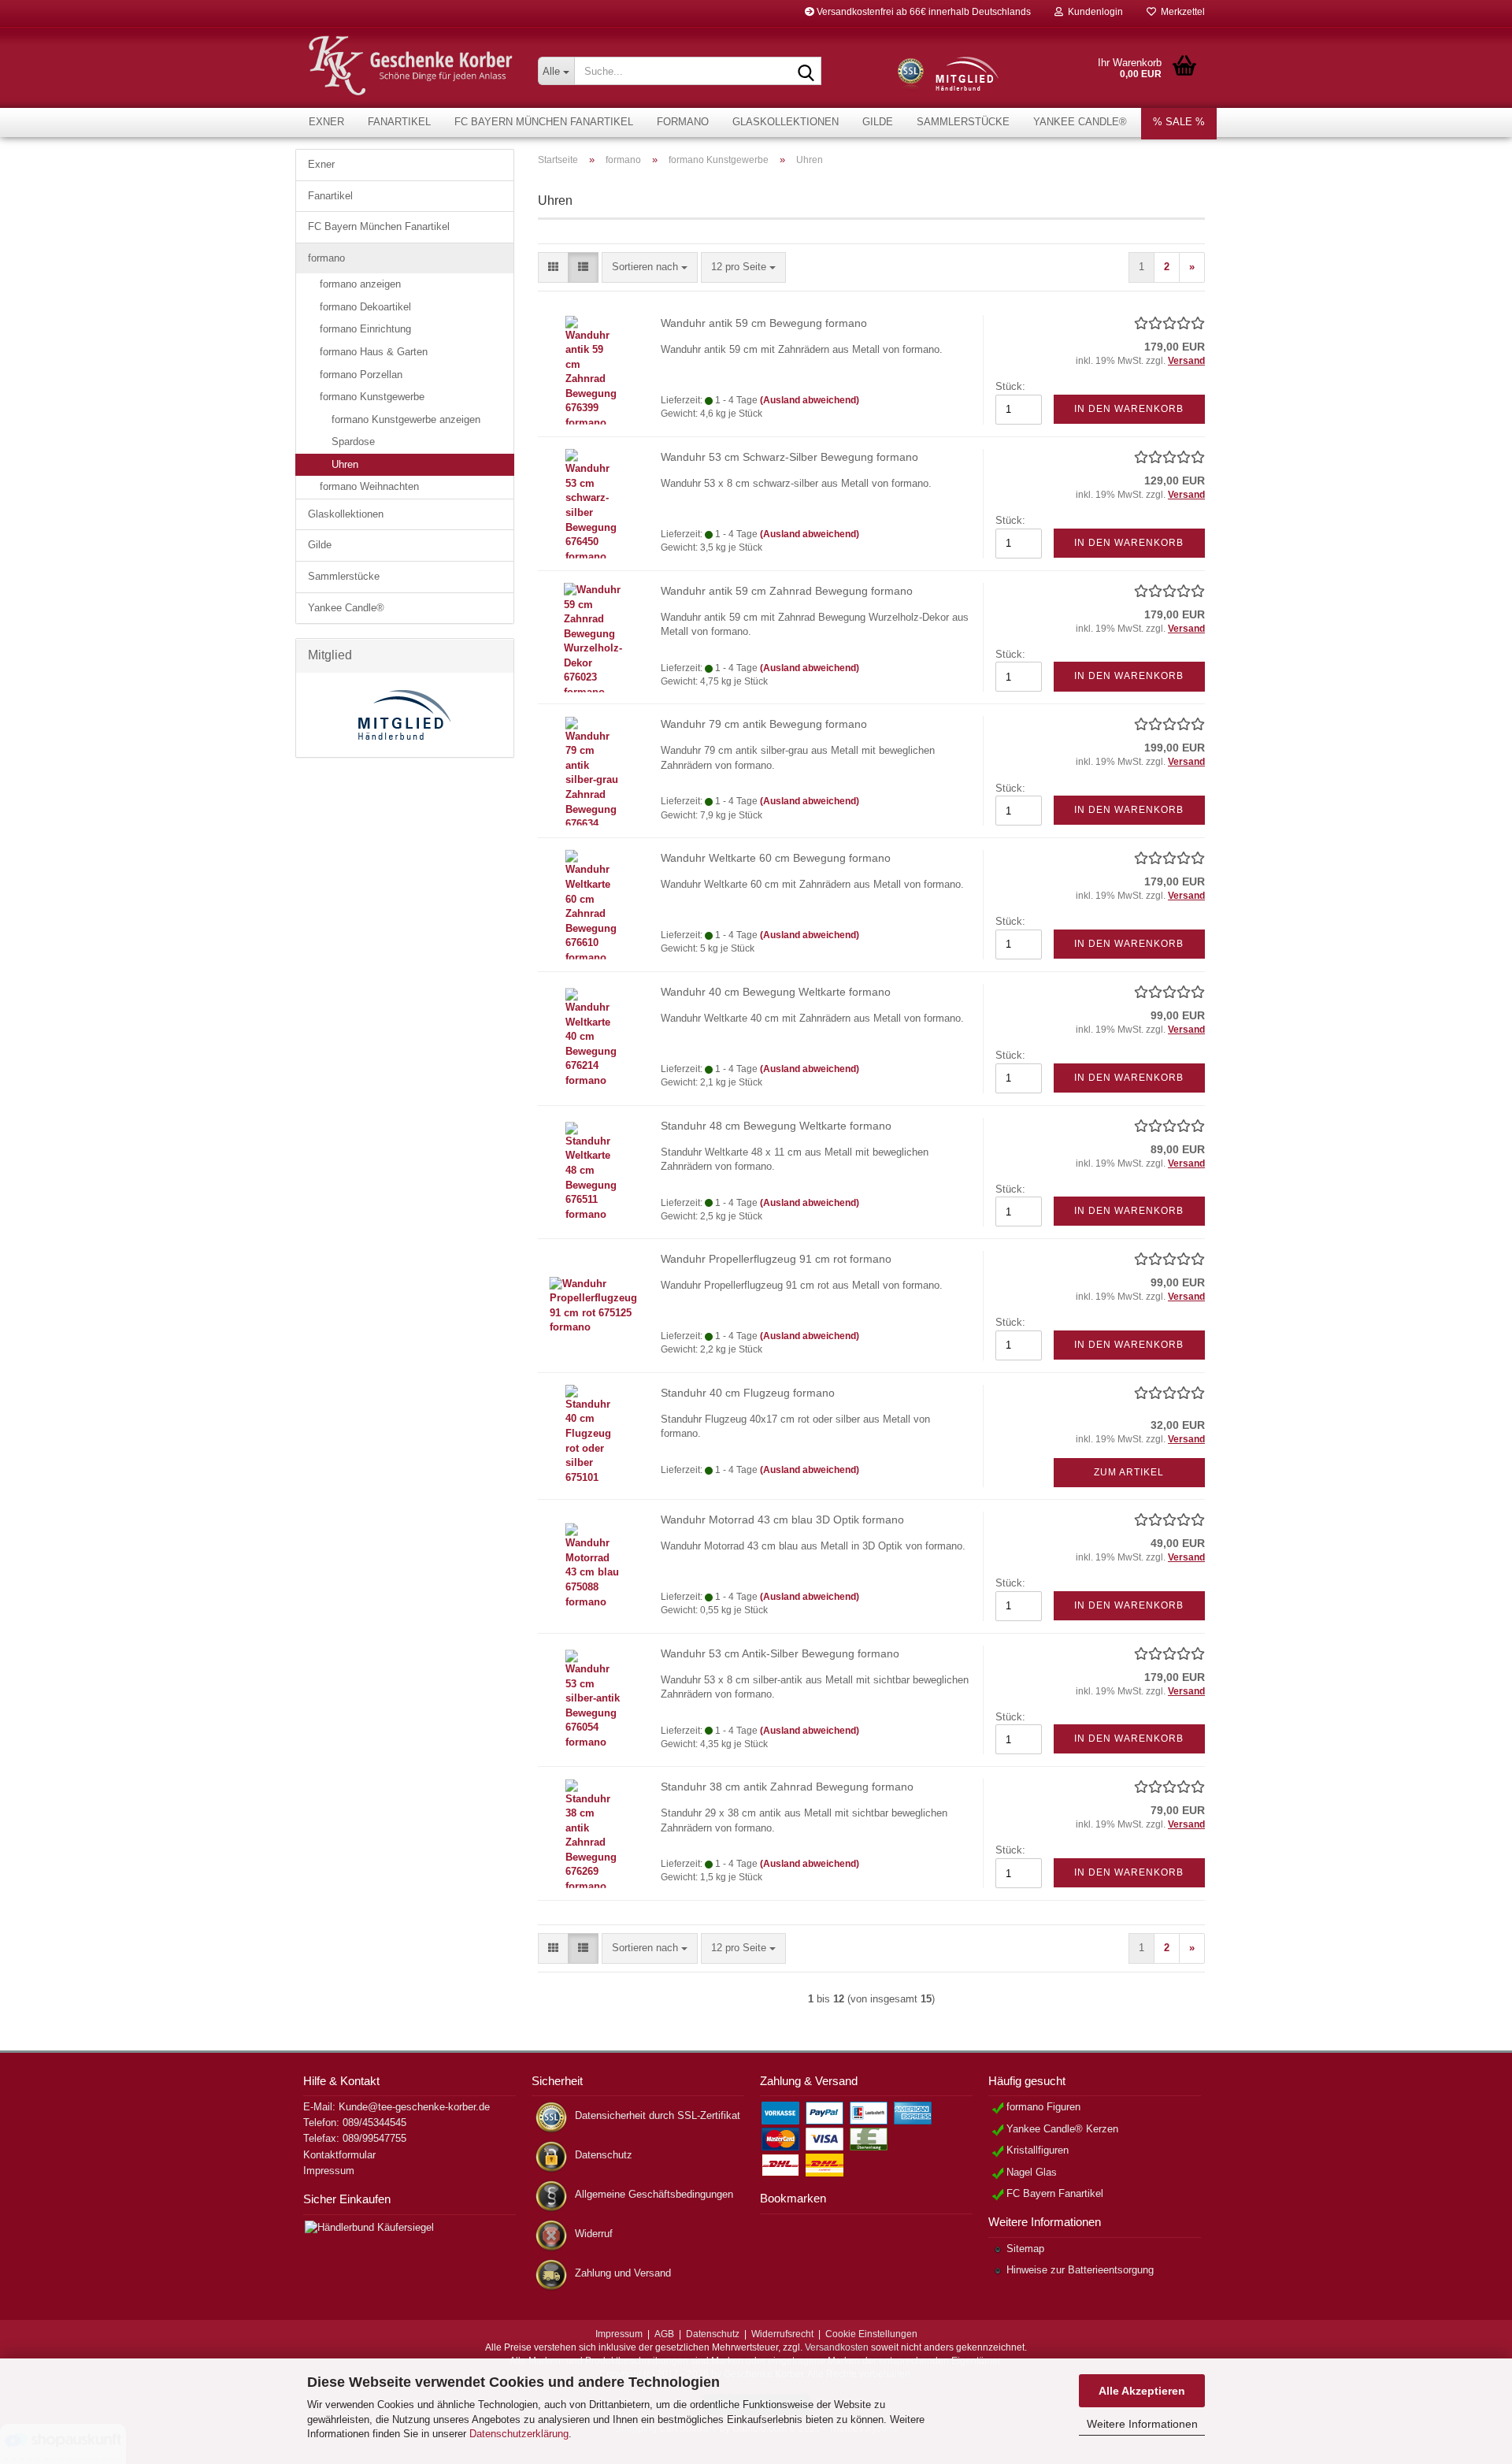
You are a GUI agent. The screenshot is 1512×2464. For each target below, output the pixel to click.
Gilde (878, 122)
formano (683, 122)
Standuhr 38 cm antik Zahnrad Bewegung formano (787, 1787)
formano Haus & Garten (374, 352)
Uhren (345, 464)
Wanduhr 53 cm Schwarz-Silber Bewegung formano (789, 457)
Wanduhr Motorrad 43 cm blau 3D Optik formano (782, 1520)
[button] (553, 267)
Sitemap (1025, 2249)
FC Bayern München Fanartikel (544, 122)
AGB (664, 2334)
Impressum (329, 2171)
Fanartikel (399, 122)
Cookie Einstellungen (871, 2334)
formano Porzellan (361, 375)
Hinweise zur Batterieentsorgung (1080, 2270)
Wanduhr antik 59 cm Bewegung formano (764, 323)
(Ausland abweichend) (810, 400)
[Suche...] (806, 72)
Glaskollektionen (786, 122)
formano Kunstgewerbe (372, 397)
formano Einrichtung (365, 329)
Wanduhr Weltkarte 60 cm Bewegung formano (776, 858)
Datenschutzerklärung (519, 2434)
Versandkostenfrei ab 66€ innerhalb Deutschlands (923, 12)
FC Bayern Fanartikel (1055, 2193)
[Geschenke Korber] (411, 66)
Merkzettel (1180, 12)
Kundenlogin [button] (1093, 12)
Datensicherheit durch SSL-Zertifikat (658, 2115)
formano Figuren (1043, 2107)
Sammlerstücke (963, 122)
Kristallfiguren (1038, 2150)
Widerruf (594, 2234)
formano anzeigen (360, 284)
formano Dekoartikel (365, 307)
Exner (326, 122)
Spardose (353, 442)
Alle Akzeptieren (1142, 2391)
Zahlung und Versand (623, 2273)
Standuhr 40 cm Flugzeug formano (748, 1393)
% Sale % (1179, 122)
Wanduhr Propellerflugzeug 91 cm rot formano (776, 1259)
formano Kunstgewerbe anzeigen (406, 419)
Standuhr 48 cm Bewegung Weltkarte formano (776, 1126)
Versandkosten (837, 2347)
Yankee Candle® (1080, 122)
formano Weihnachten (369, 486)
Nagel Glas (1032, 2172)
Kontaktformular (339, 2155)
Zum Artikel (1129, 1472)
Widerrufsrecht (782, 2334)
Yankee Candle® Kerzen (1062, 2129)
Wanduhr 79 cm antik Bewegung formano (764, 724)
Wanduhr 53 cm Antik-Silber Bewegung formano (780, 1653)
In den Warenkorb (1129, 409)
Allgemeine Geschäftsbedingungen (654, 2194)
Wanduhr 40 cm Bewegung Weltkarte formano (776, 992)
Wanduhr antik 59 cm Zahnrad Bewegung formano (787, 591)
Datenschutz (604, 2155)
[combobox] (650, 267)
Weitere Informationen (1142, 2424)
